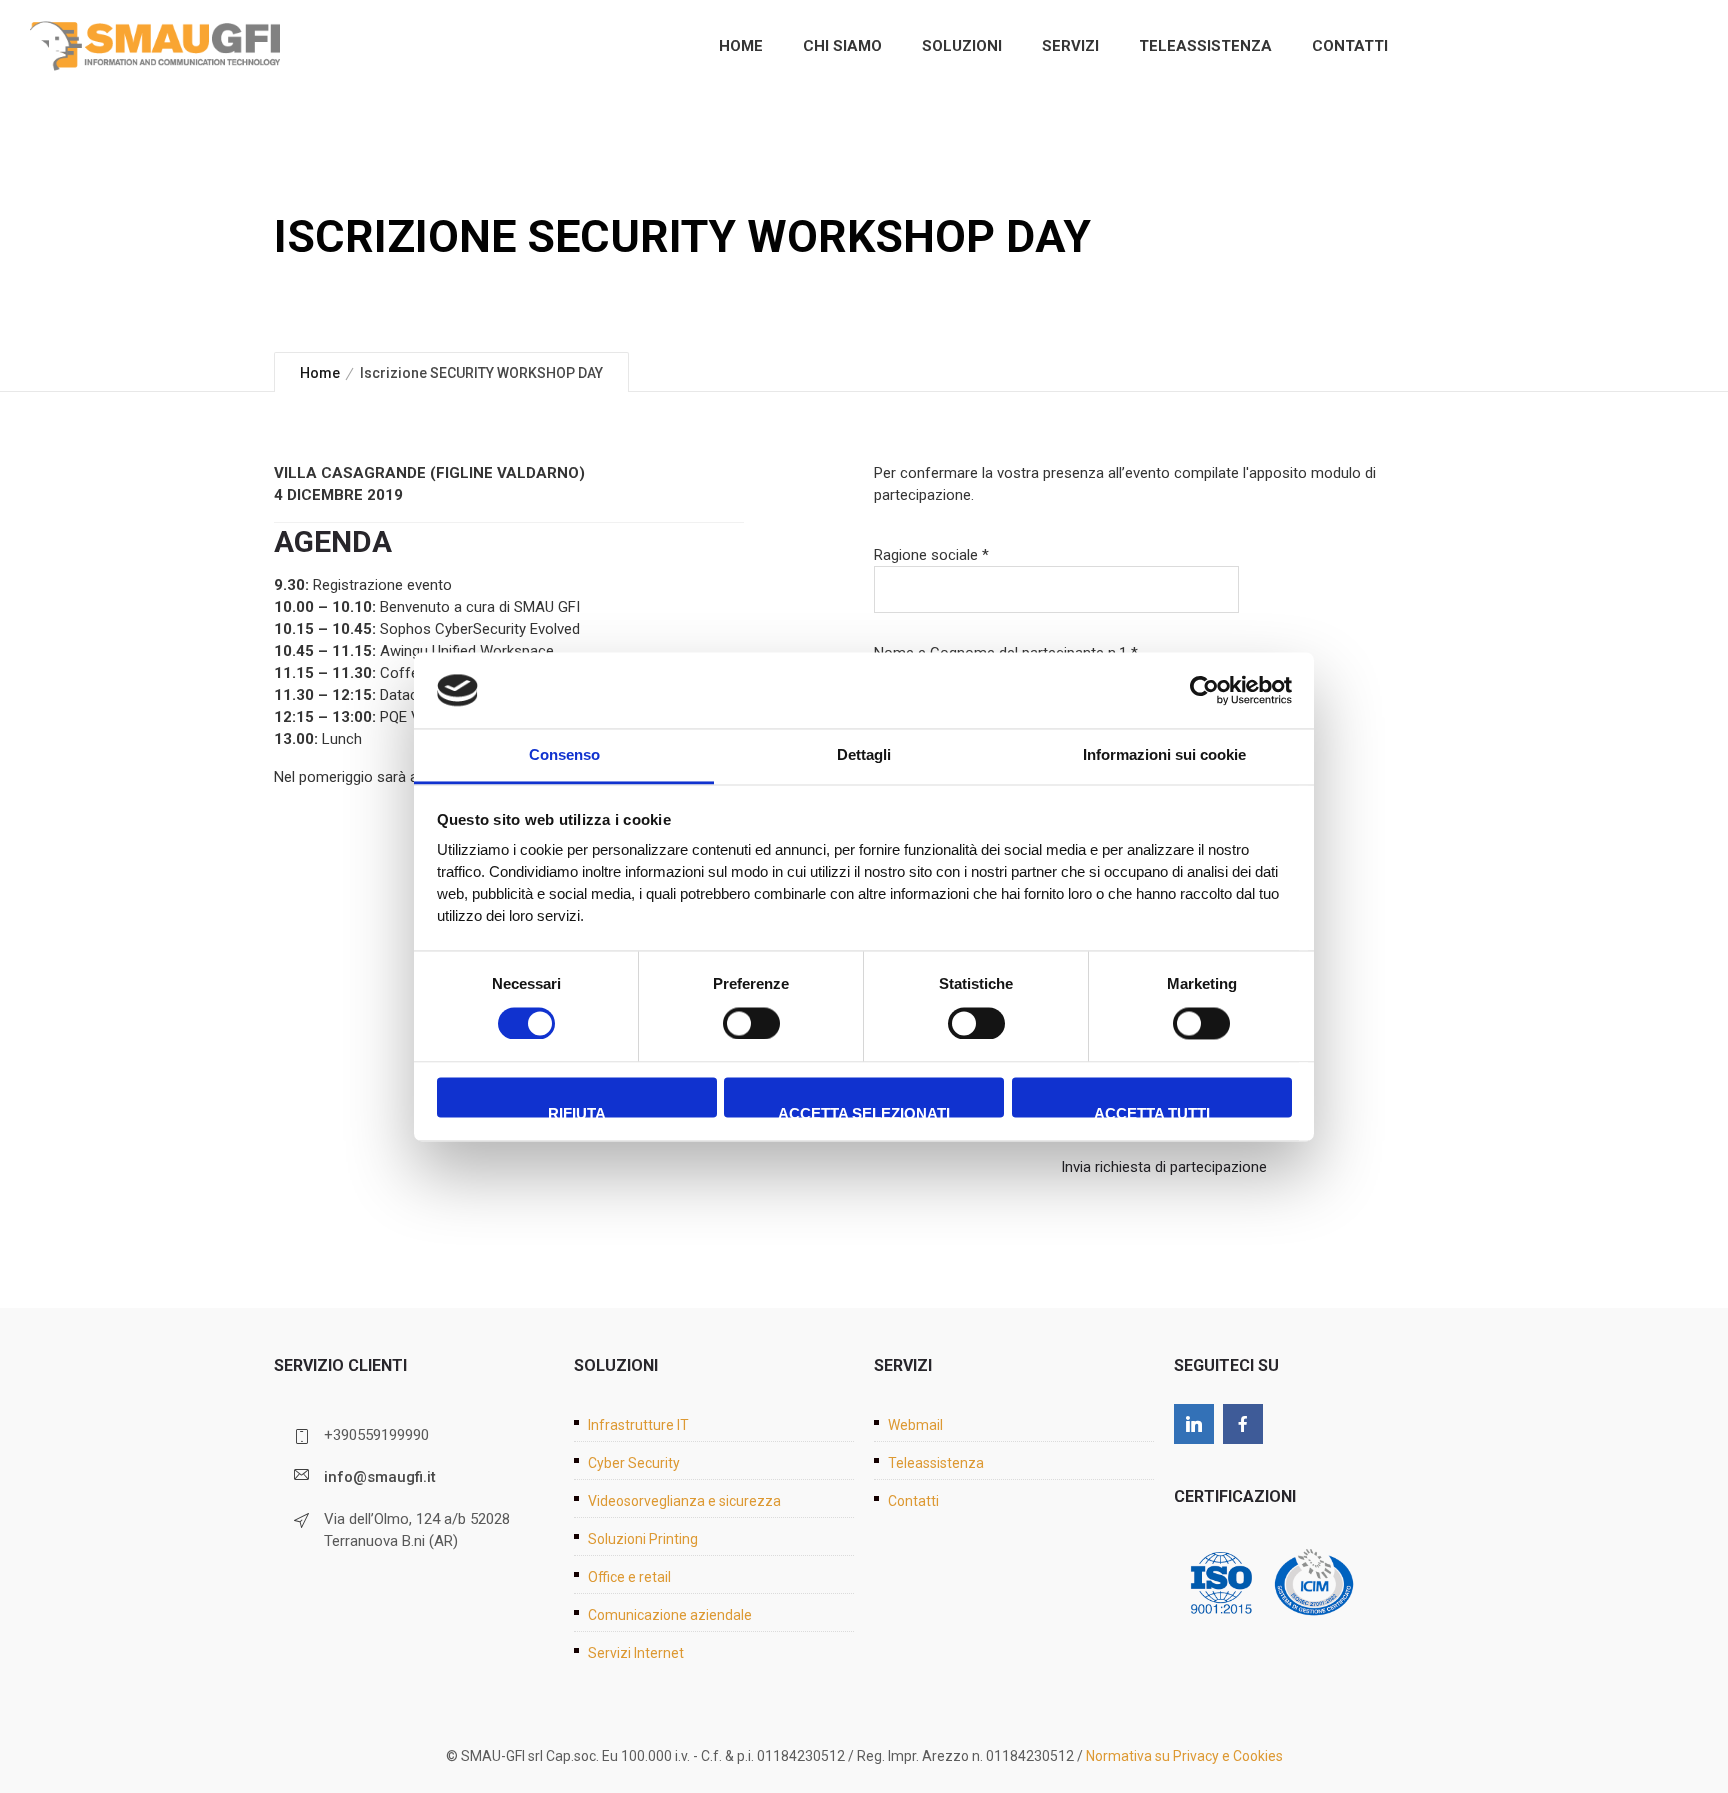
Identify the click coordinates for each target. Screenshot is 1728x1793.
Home (741, 46)
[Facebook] (1243, 1424)
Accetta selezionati (864, 1112)
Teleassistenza (1205, 46)
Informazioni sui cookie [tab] (1164, 755)
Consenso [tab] (564, 755)
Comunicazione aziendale (670, 1615)
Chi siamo (842, 46)
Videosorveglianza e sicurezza (684, 1501)
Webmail (915, 1425)
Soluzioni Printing (643, 1539)
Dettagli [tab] (864, 755)
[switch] (751, 1023)
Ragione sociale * (931, 555)
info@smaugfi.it (380, 1477)
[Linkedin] (1194, 1424)
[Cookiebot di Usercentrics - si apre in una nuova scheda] (1204, 690)
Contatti (1350, 46)
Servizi (1070, 46)
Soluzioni (962, 46)
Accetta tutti (1152, 1112)
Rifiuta (577, 1112)
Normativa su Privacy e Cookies (1184, 1756)
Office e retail (629, 1577)
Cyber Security (634, 1463)
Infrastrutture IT (638, 1425)
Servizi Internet (636, 1653)
